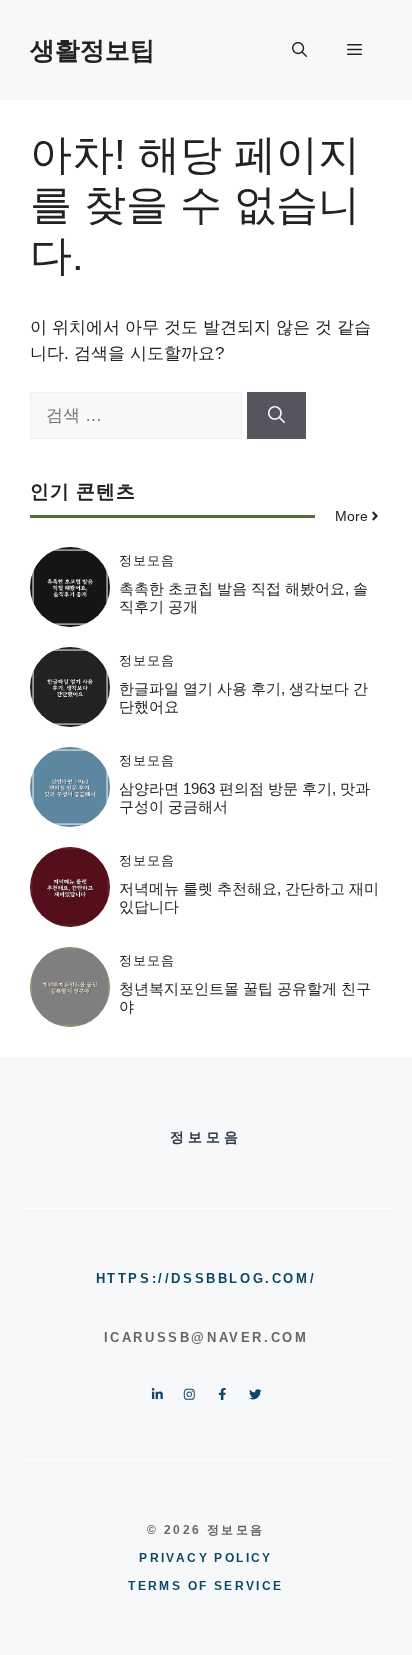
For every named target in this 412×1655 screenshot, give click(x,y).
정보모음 (147, 560)
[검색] (276, 416)
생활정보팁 (92, 50)
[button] (299, 50)
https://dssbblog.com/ (206, 1278)
